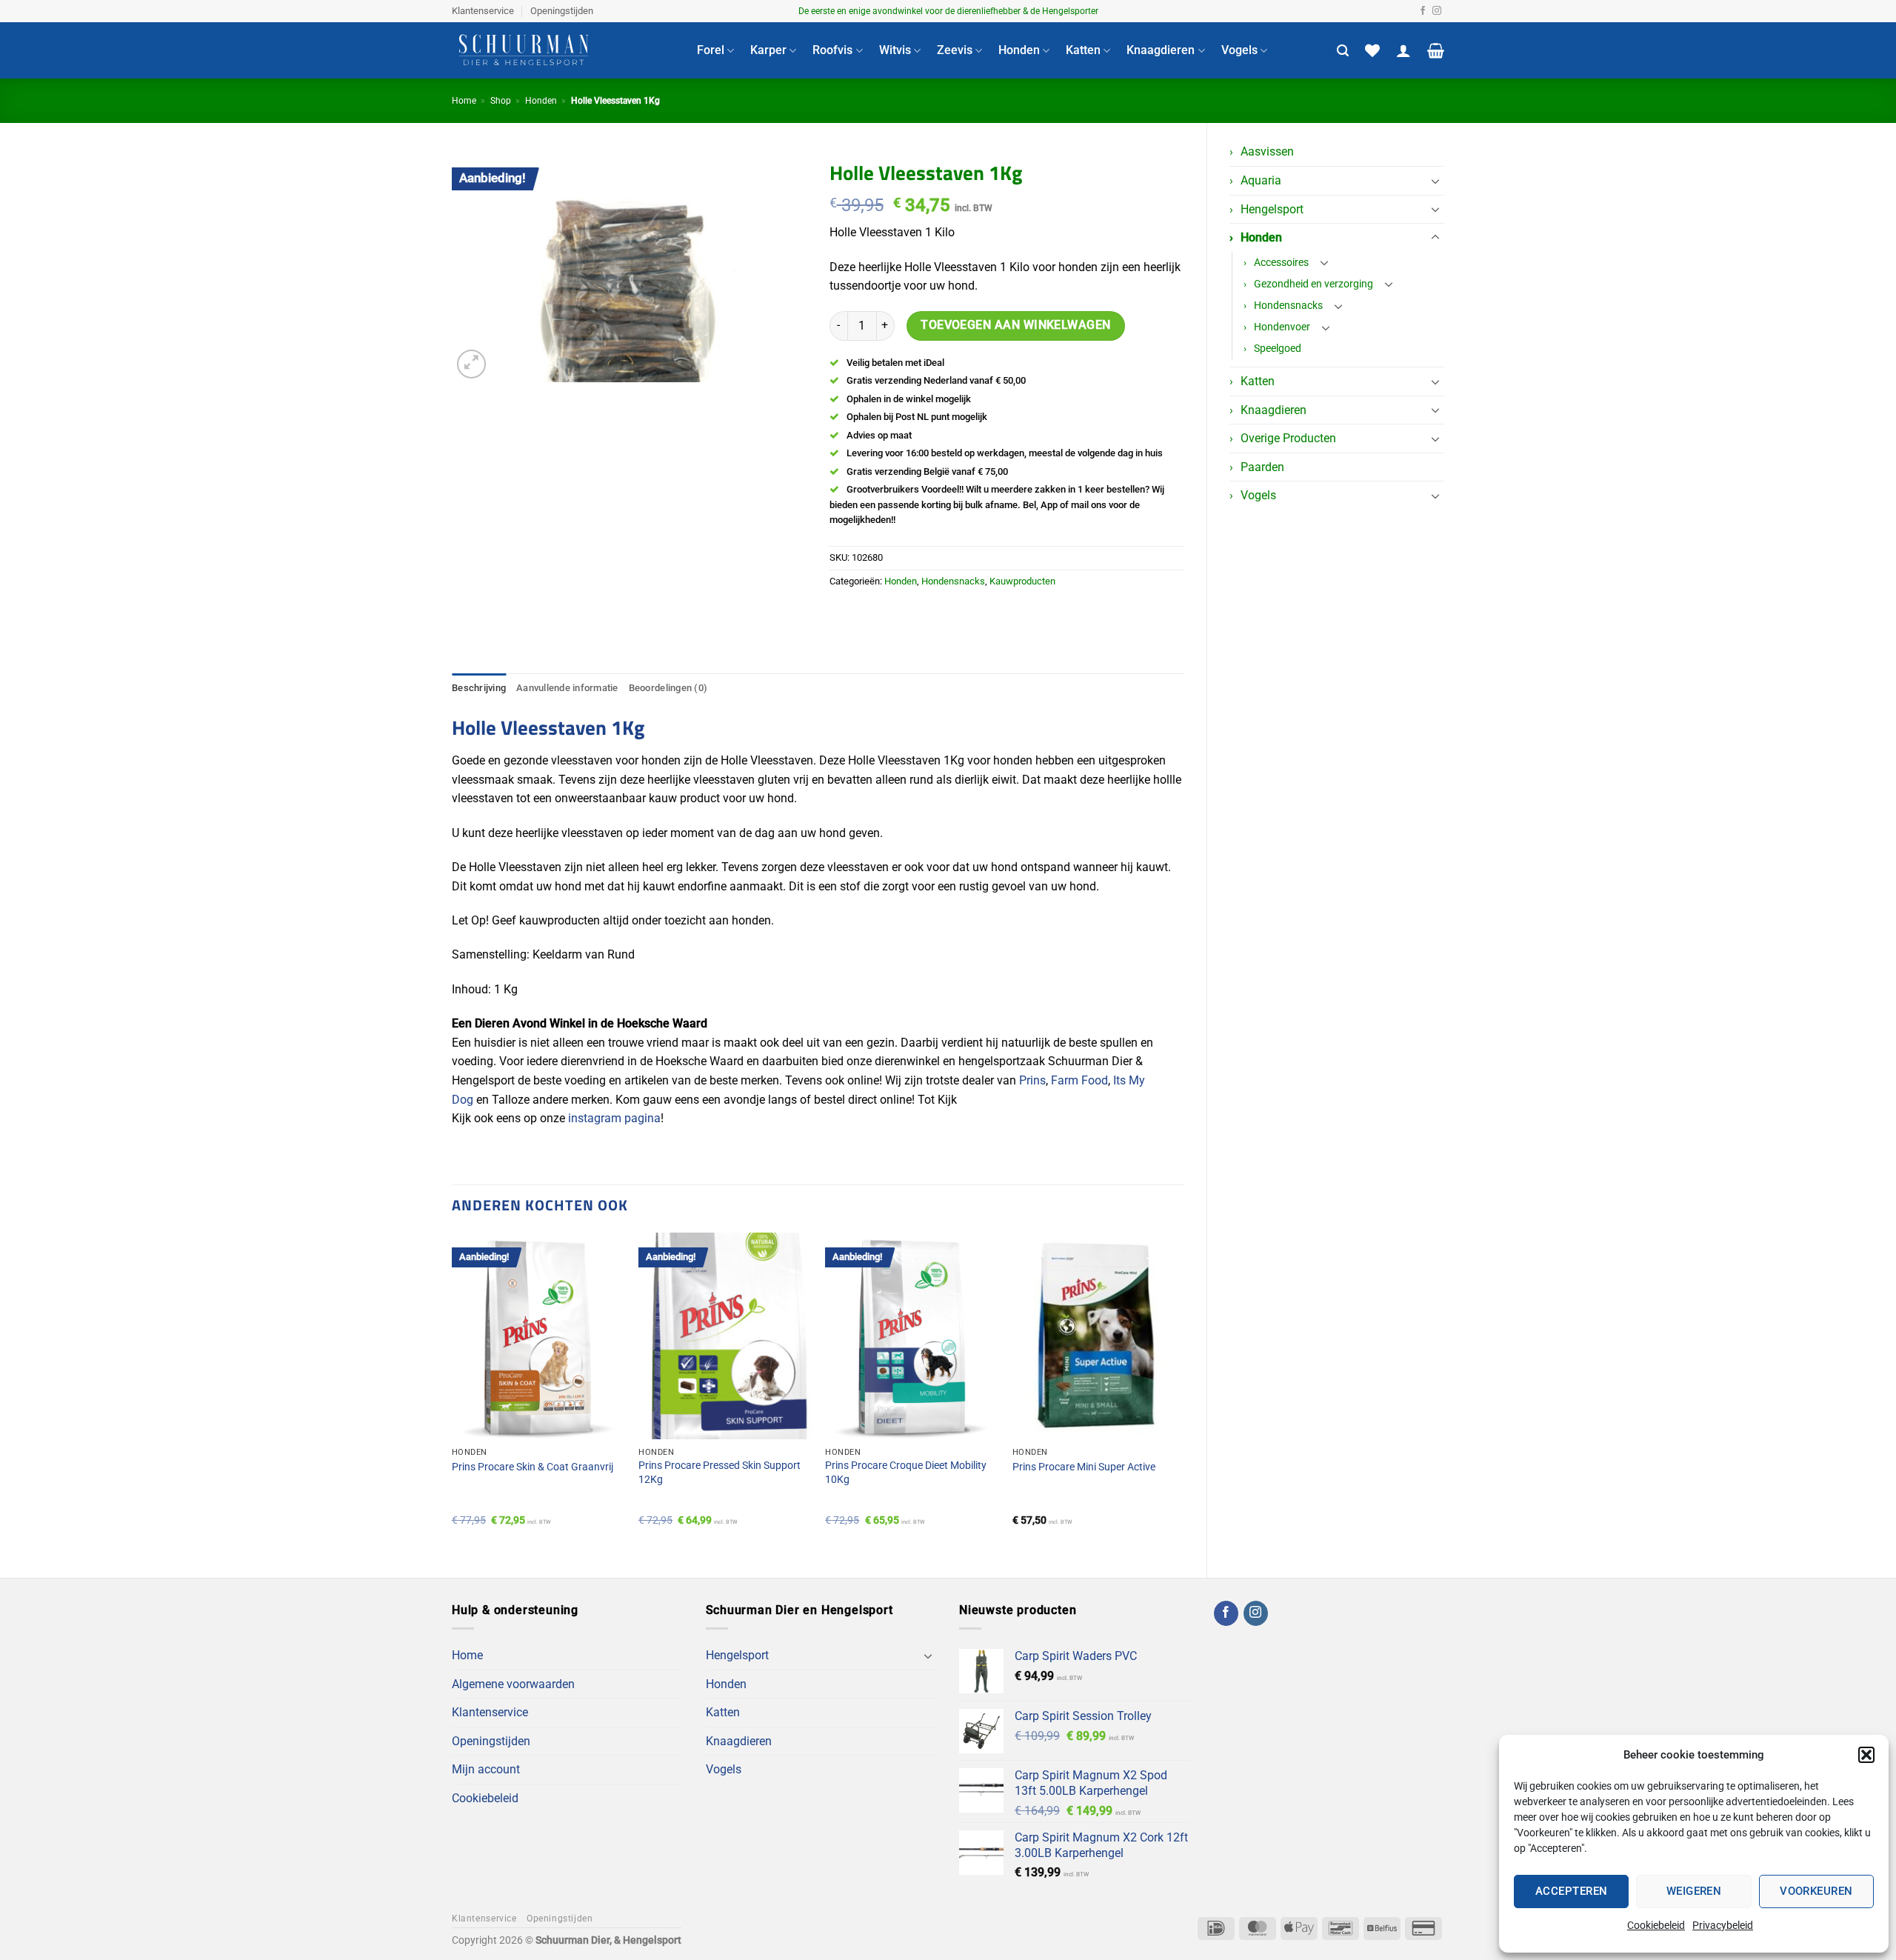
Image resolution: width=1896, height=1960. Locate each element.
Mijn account (486, 1769)
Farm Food (1079, 1080)
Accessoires (1281, 263)
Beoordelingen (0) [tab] (668, 688)
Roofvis (832, 50)
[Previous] (453, 1393)
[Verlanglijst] (1372, 50)
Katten (1083, 50)
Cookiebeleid (1656, 1925)
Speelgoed (1278, 349)
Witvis (895, 50)
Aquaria (1261, 180)
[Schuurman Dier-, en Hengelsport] (563, 50)
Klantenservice (483, 11)
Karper (768, 50)
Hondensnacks (1288, 306)
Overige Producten (1288, 438)
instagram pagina (614, 1118)
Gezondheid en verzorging (1313, 284)
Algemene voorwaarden (513, 1684)
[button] (1866, 1755)
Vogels (1239, 50)
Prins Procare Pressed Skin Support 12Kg (720, 1473)
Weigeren (1694, 1891)
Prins (1032, 1080)
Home (464, 101)
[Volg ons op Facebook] (1423, 11)
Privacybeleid (1723, 1925)
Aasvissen (1267, 151)
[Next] (1184, 1393)
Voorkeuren (1816, 1891)
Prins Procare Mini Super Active (1084, 1467)
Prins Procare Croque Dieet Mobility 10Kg (906, 1473)
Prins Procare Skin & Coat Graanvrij (533, 1467)
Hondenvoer (1282, 327)
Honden (1019, 50)
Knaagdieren (1161, 50)
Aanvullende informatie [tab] (567, 688)
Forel (711, 50)
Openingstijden (562, 11)
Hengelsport (1272, 209)
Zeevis (955, 50)
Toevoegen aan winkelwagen (1016, 325)
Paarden (1262, 467)
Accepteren (1572, 1891)
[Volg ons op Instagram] (1437, 11)
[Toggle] (1435, 181)
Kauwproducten (1022, 581)
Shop (501, 101)
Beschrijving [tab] (479, 688)
